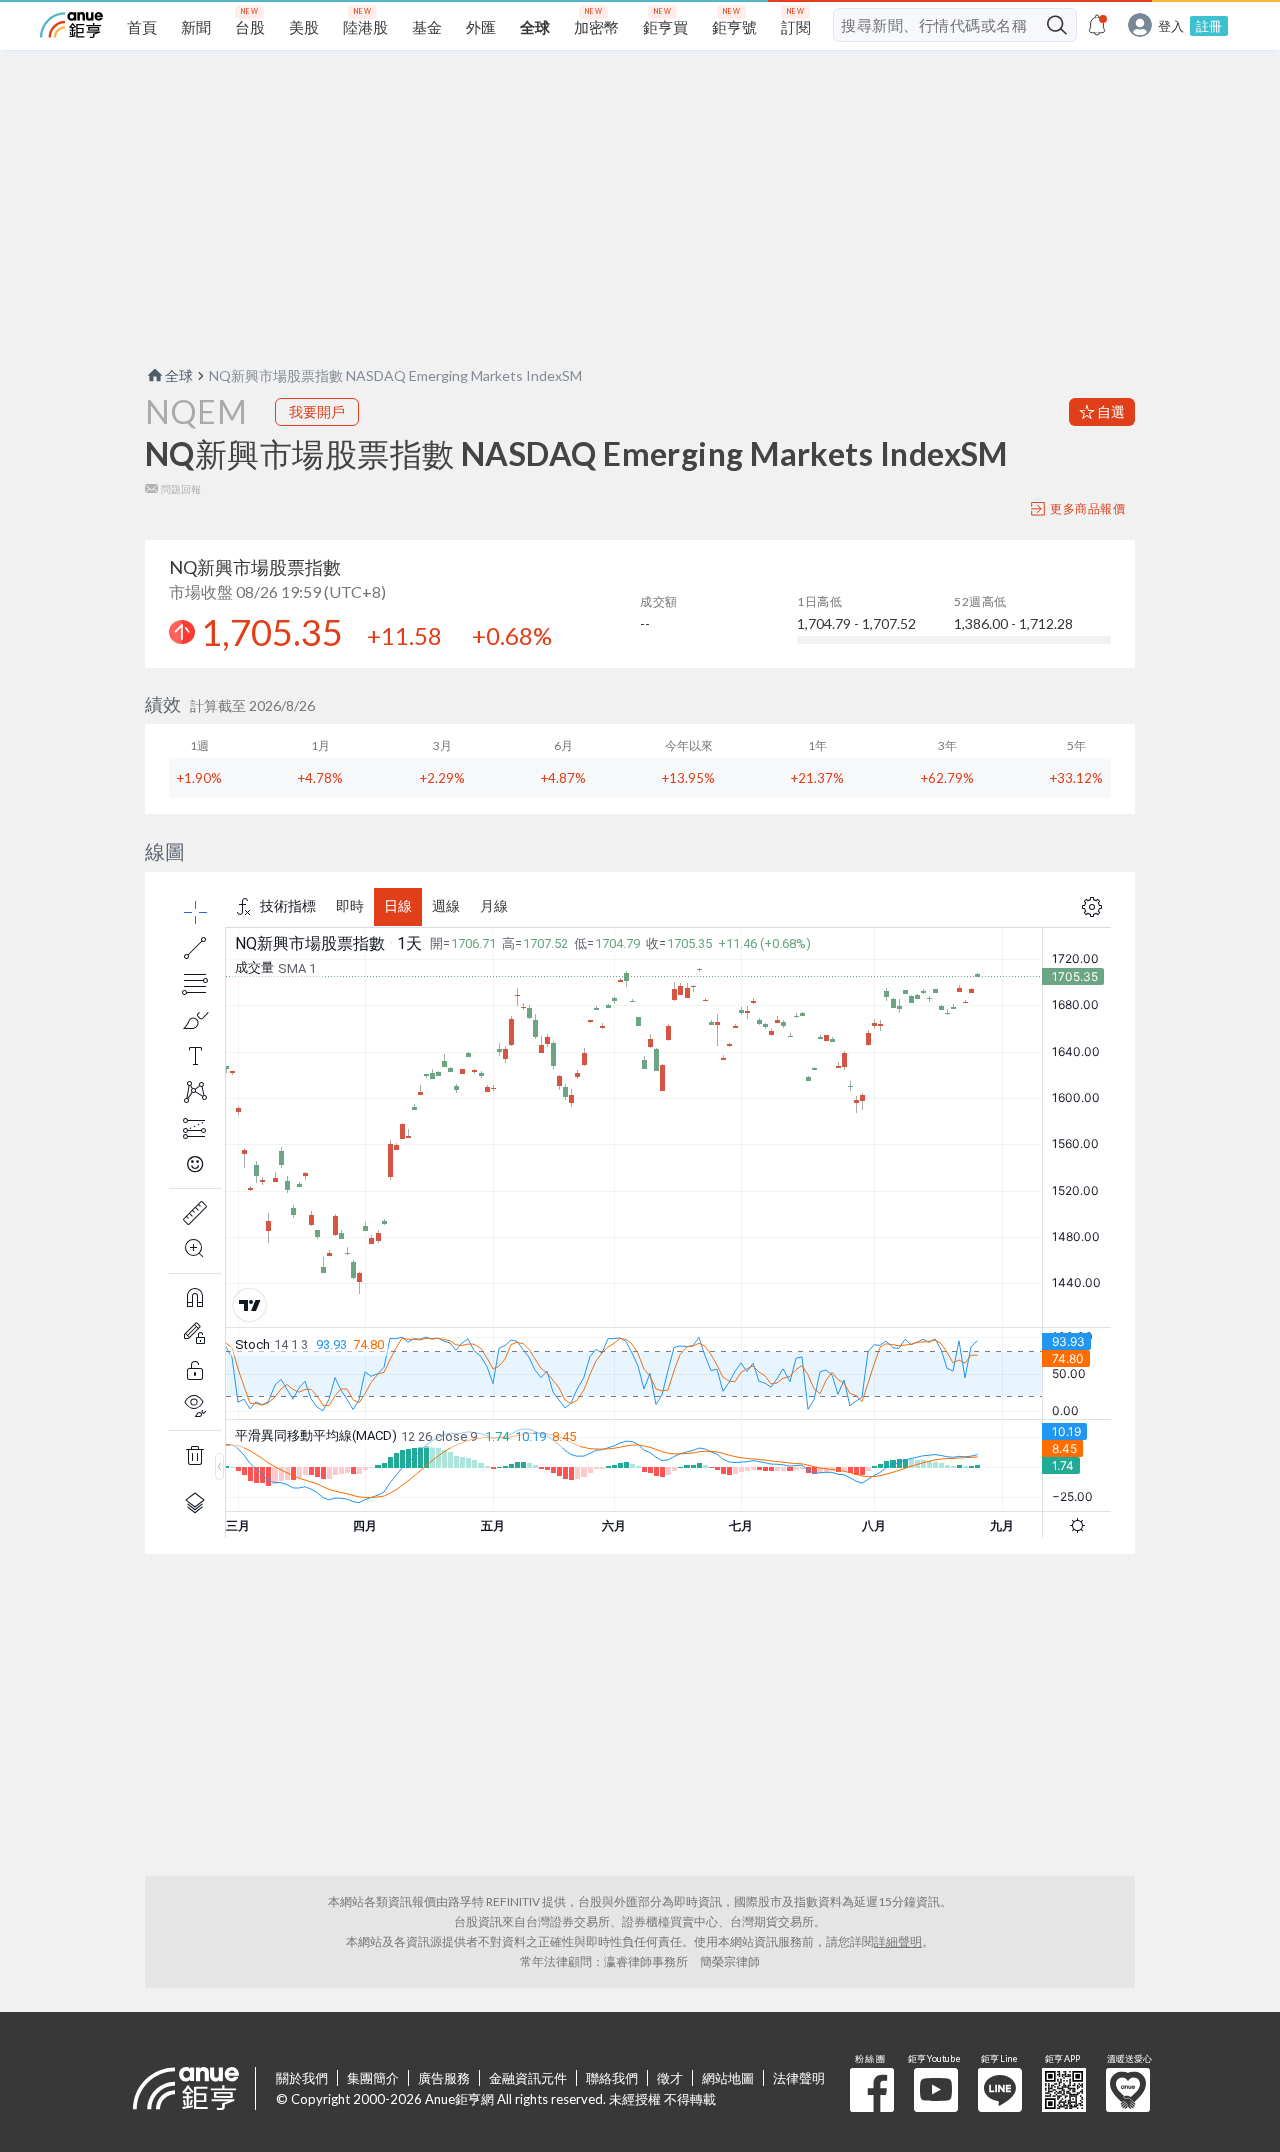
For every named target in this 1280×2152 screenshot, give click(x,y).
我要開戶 (317, 411)
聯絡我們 (612, 2078)
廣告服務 (444, 2078)
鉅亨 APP (1064, 2090)
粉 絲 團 (872, 2090)
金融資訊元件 (528, 2078)
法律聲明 (799, 2078)
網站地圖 (728, 2078)
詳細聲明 (898, 1941)
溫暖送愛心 (1128, 2090)
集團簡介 (373, 2078)
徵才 (670, 2078)
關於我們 (302, 2078)
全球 (179, 375)
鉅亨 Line (1000, 2090)
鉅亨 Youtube (936, 2090)
